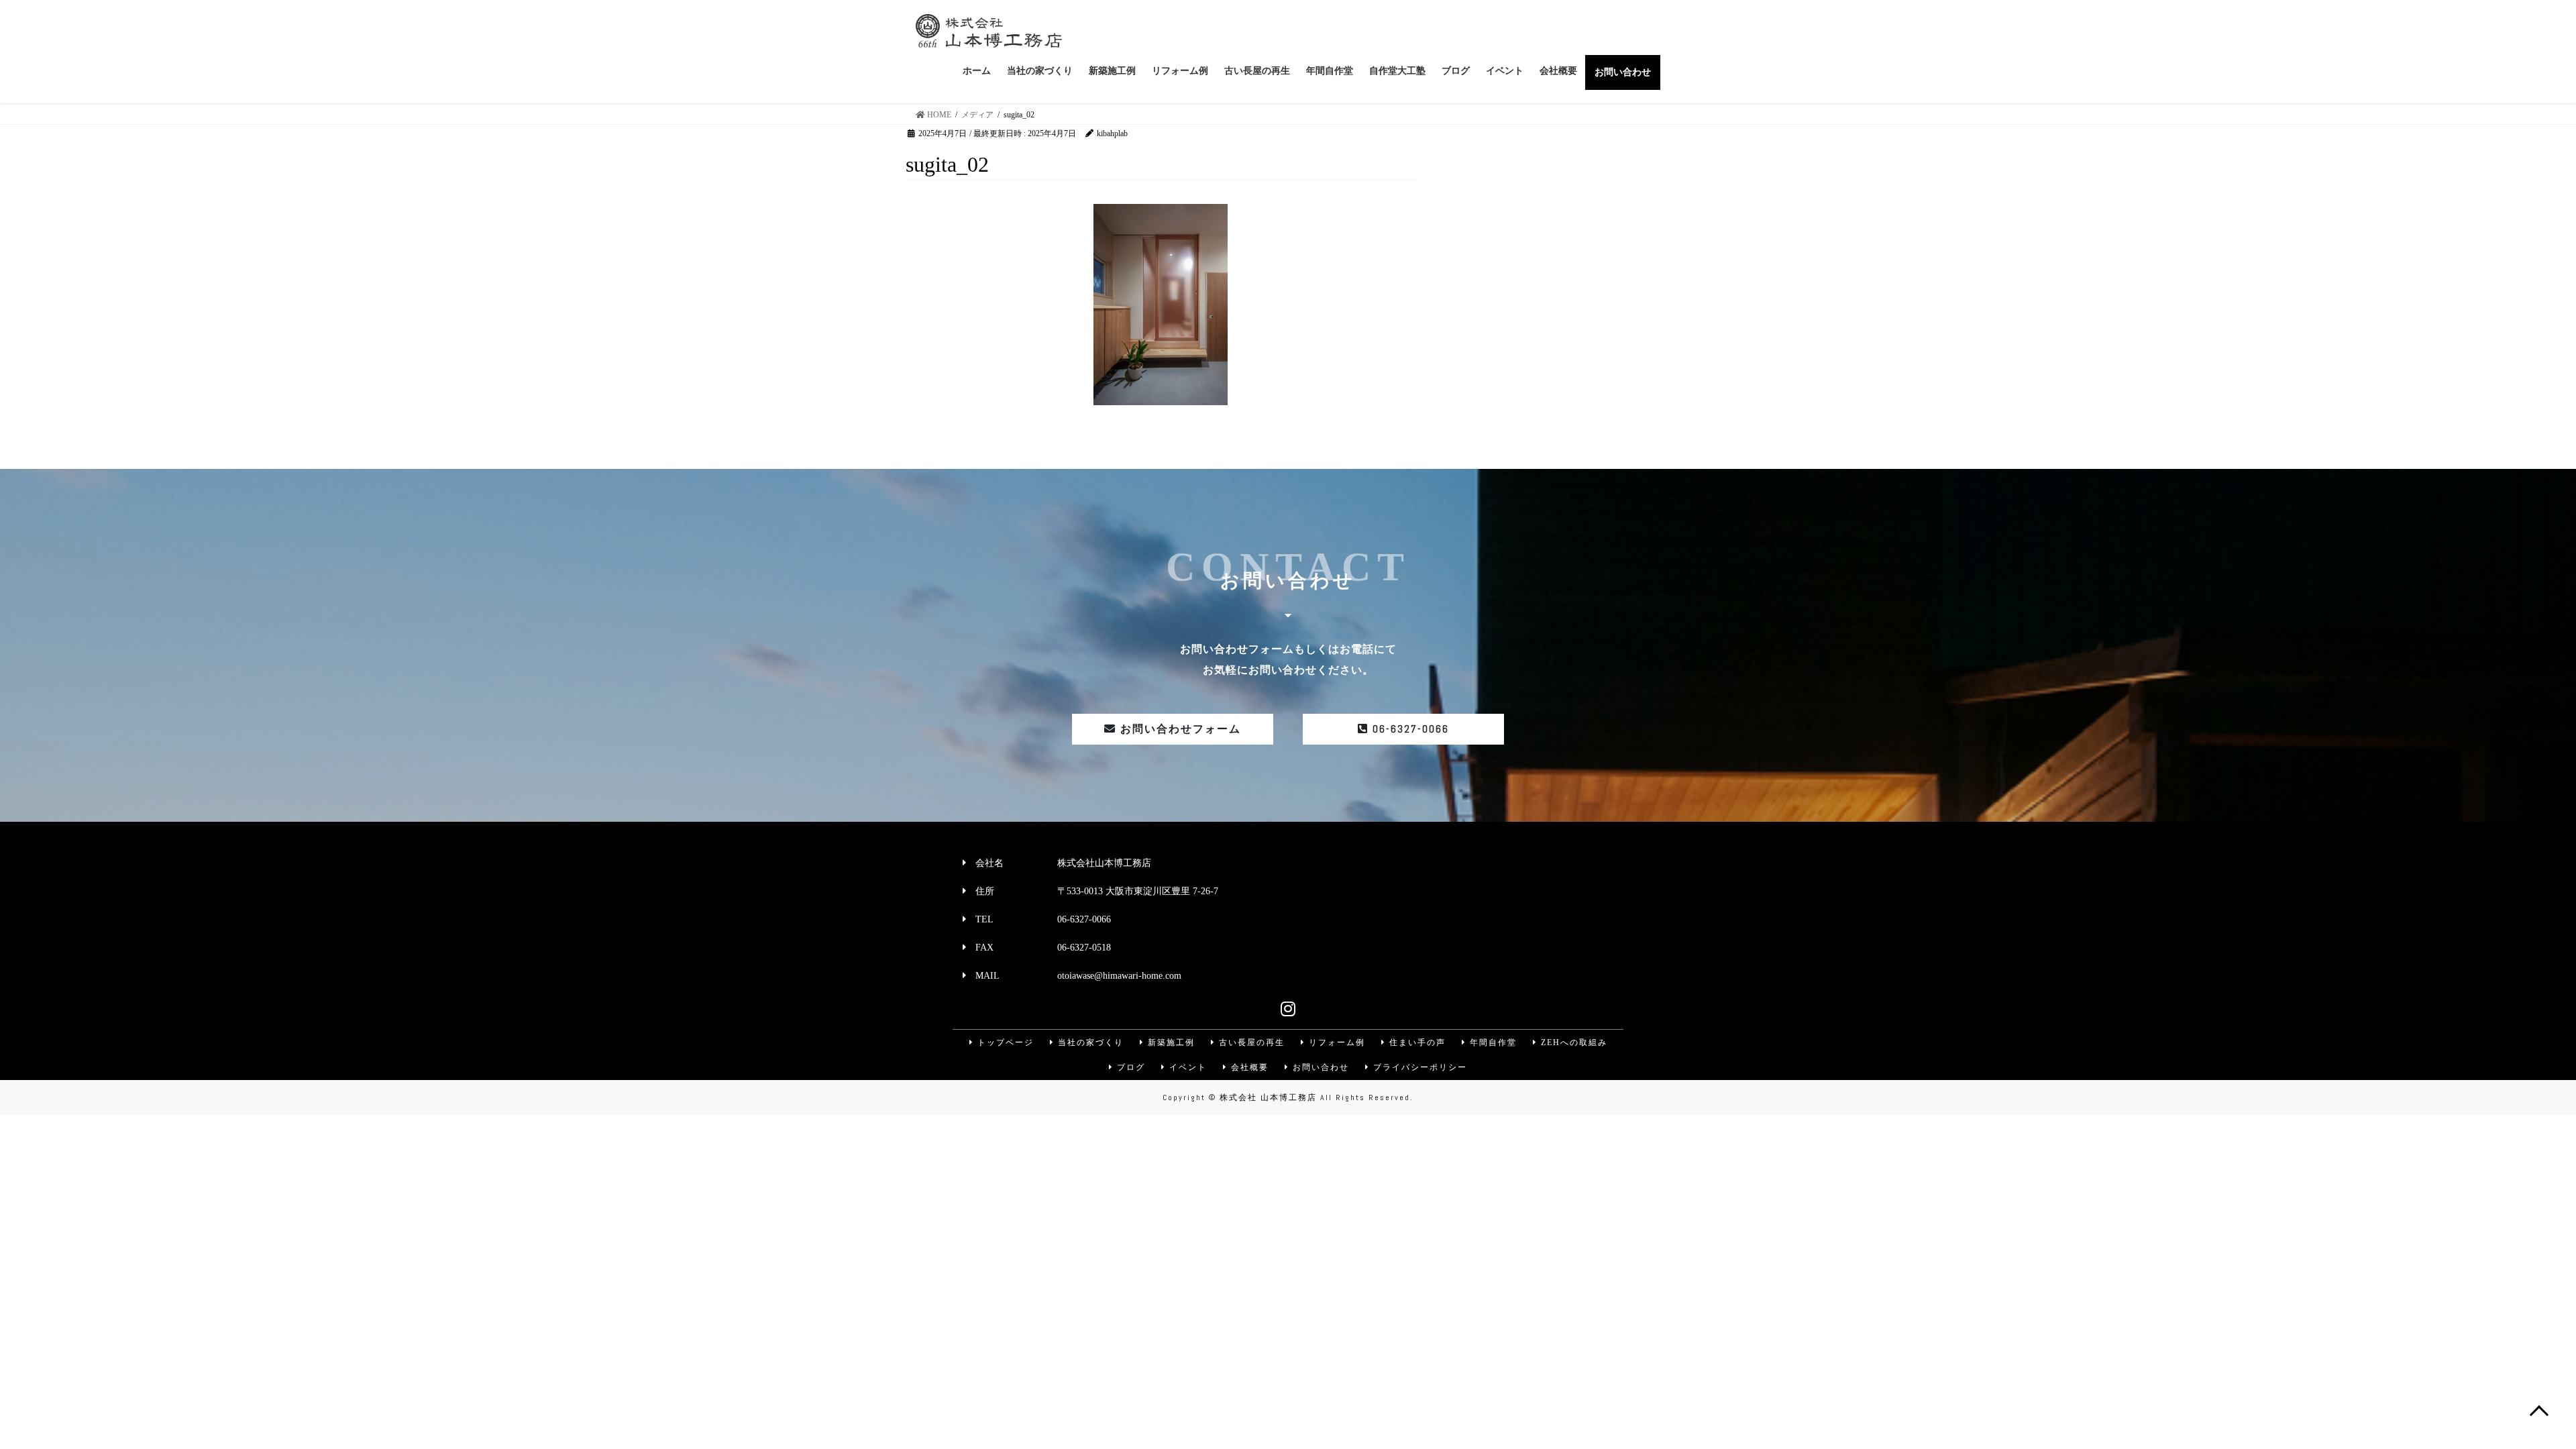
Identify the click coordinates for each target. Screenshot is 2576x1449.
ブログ (1129, 1067)
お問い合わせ (1319, 1067)
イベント (1186, 1067)
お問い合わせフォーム (1179, 729)
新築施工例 (1170, 1042)
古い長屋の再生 (1250, 1042)
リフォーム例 (1335, 1042)
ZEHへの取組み (1572, 1042)
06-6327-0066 (1409, 729)
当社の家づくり (1089, 1042)
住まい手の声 (1416, 1042)
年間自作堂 (1492, 1042)
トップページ (1004, 1042)
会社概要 (1248, 1067)
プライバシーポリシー (1418, 1067)
